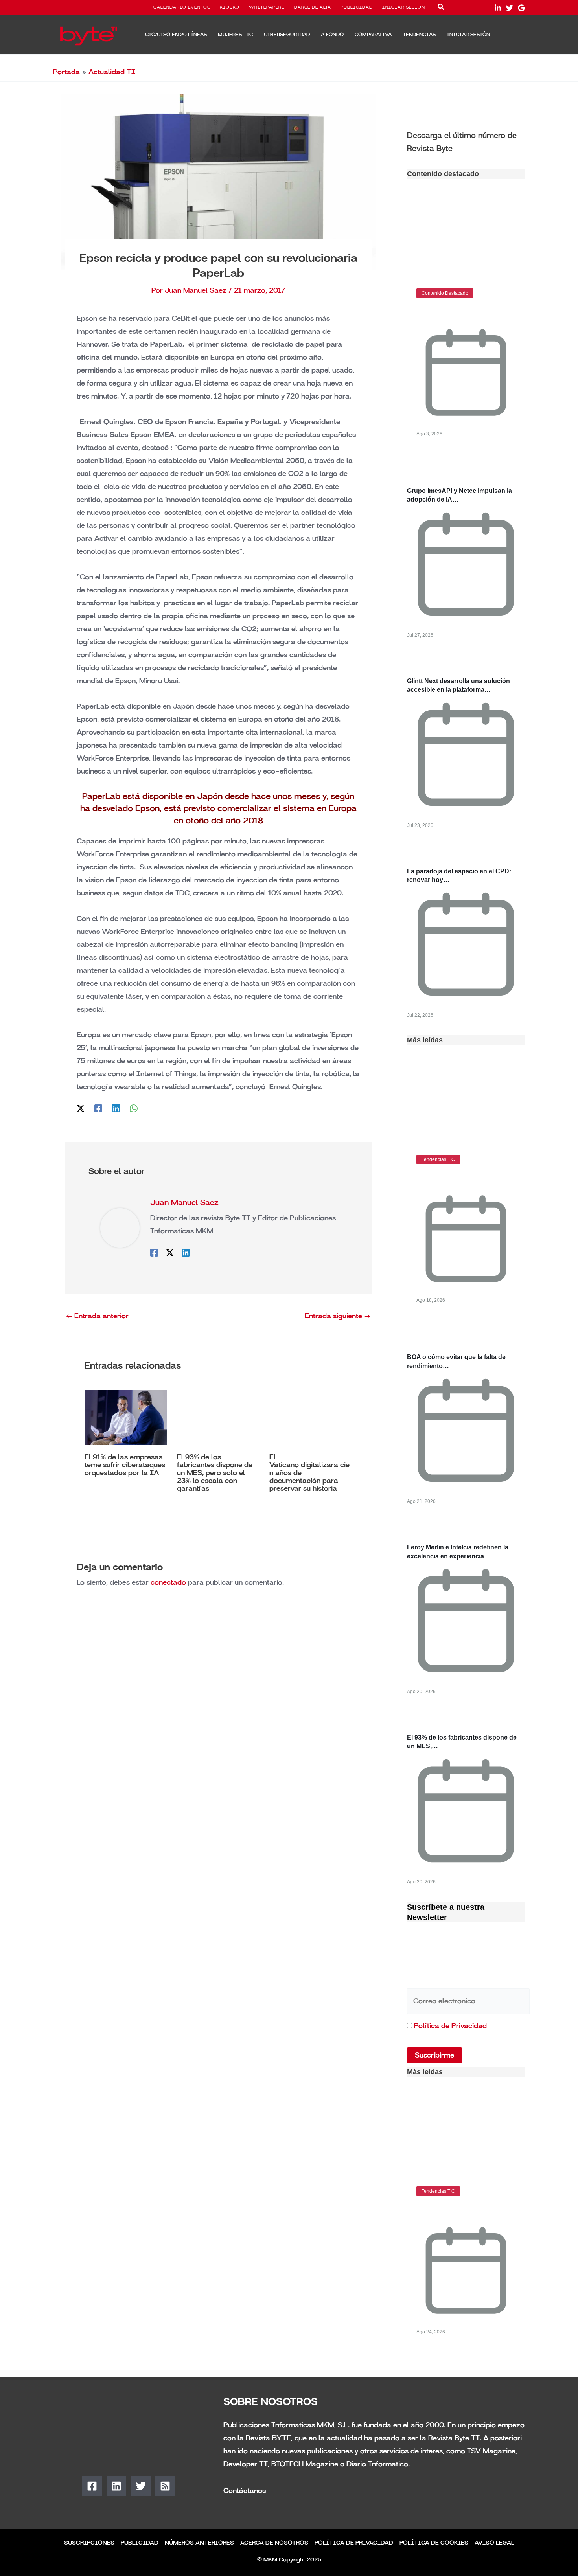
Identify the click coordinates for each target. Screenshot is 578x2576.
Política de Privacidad (450, 2026)
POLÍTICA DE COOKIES (434, 2543)
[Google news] (521, 8)
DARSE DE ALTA (313, 7)
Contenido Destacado (445, 293)
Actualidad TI (112, 72)
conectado (168, 1582)
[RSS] (165, 2486)
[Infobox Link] (466, 141)
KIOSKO (230, 7)
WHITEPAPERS (267, 7)
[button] (441, 8)
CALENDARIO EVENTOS (182, 7)
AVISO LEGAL (494, 2543)
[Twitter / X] (81, 1108)
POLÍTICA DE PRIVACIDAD (354, 2543)
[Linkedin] (116, 1108)
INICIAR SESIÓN (404, 7)
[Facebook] (98, 1108)
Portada (66, 72)
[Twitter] (510, 8)
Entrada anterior (97, 1316)
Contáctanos (245, 2491)
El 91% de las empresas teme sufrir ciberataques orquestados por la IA (125, 1465)
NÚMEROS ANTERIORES (199, 2543)
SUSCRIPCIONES (89, 2543)
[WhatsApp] (134, 1108)
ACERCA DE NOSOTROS (274, 2543)
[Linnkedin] (498, 8)
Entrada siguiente (338, 1316)
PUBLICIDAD (357, 7)
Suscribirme (434, 2055)
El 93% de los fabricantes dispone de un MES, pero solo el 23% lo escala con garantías (215, 1473)
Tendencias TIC (438, 1159)
